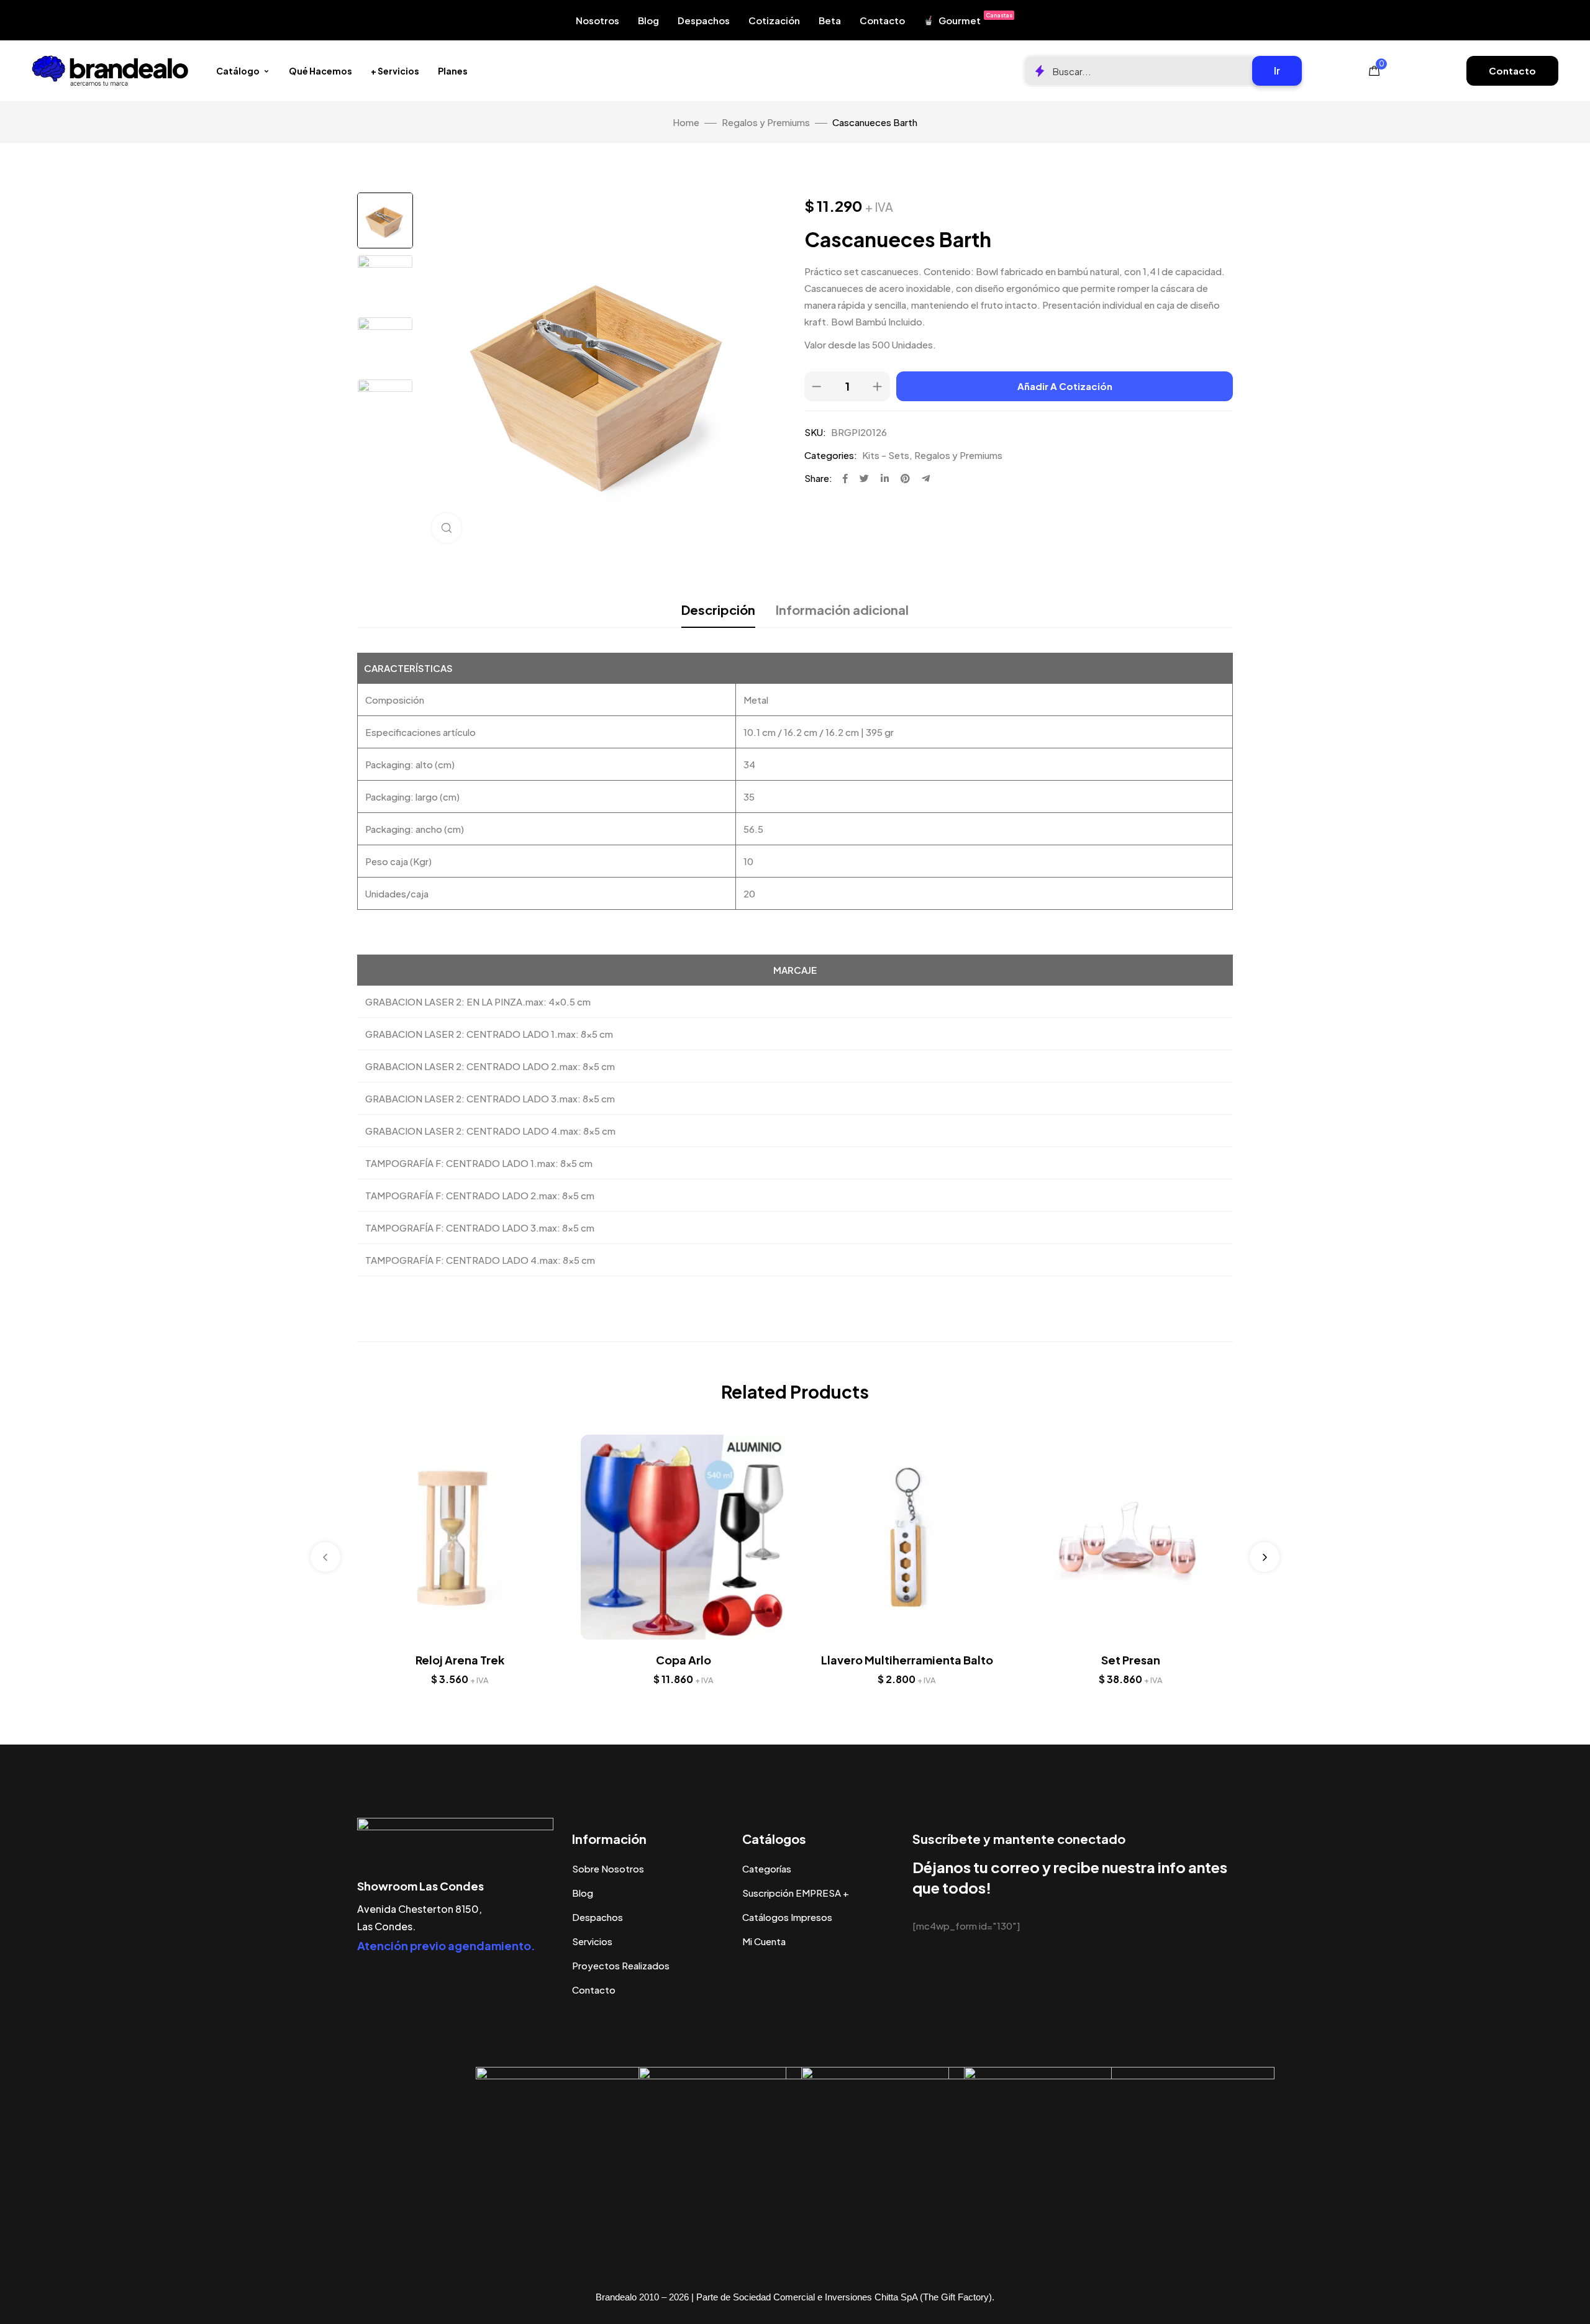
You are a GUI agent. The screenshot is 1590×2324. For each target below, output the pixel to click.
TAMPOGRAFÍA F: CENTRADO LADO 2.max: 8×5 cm (480, 1195)
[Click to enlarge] (447, 528)
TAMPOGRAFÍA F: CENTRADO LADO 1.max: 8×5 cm (479, 1163)
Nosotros (597, 20)
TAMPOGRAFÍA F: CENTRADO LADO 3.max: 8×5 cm (480, 1228)
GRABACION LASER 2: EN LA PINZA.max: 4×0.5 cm (478, 1001)
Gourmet (975, 19)
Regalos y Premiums (766, 122)
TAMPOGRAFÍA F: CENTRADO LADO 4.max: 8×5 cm (480, 1260)
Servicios (592, 1941)
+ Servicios (395, 71)
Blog (648, 20)
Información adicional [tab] (842, 610)
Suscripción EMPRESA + (796, 1893)
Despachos (704, 20)
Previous (325, 1557)
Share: (818, 478)
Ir (1277, 70)
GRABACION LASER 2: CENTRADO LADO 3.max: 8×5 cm (490, 1098)
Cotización (774, 20)
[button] (1512, 71)
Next (1265, 1557)
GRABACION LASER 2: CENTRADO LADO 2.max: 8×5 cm (490, 1066)
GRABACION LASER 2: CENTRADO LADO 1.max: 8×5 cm (489, 1034)
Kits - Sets (886, 455)
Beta (830, 20)
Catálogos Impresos (787, 1917)
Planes (453, 71)
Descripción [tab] (718, 610)
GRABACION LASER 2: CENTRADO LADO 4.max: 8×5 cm (490, 1131)
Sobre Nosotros (608, 1868)
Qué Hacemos (320, 71)
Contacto (882, 20)
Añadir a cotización (1065, 386)
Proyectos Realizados (621, 1965)
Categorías (767, 1868)
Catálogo (238, 71)
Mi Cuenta (764, 1941)
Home (686, 122)
